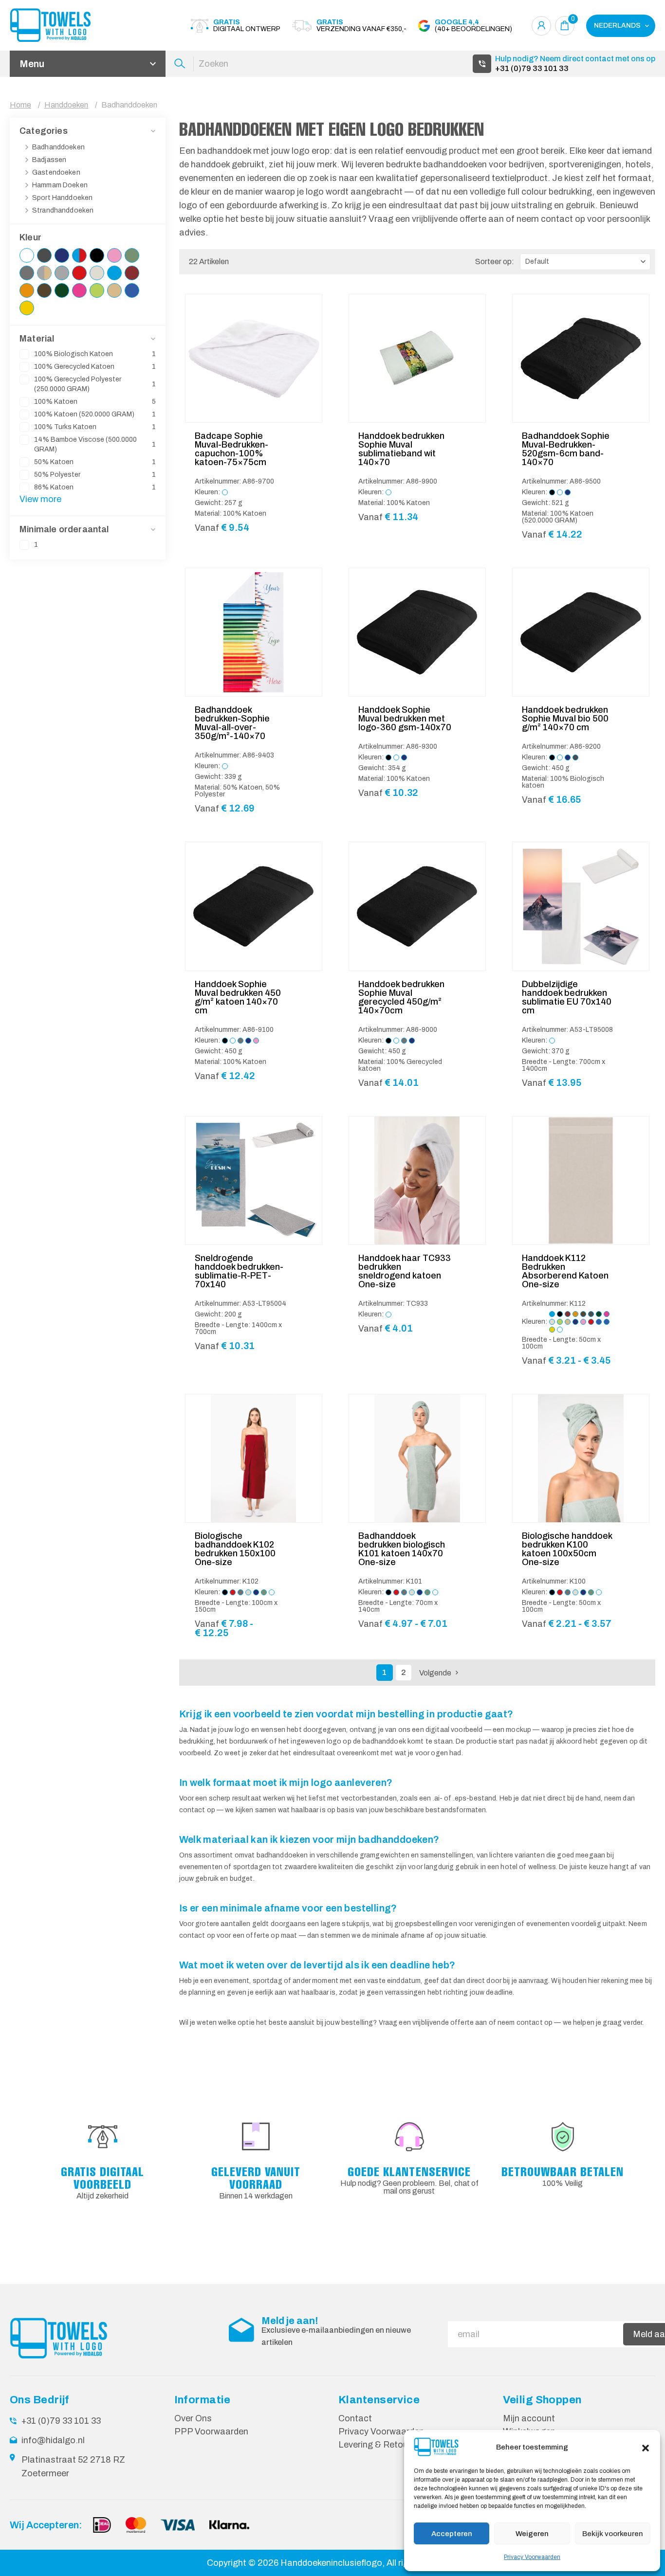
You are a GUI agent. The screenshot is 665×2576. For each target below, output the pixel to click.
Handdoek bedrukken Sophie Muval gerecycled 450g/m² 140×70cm (401, 997)
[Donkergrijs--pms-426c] (44, 255)
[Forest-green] (62, 290)
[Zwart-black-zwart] (97, 255)
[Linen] (97, 273)
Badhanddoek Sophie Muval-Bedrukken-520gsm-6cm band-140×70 (566, 449)
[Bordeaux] (132, 273)
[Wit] (27, 255)
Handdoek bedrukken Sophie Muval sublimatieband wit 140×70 (401, 449)
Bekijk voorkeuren (613, 2534)
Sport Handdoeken (62, 198)
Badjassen (49, 160)
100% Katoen (95, 402)
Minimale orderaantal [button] (64, 529)
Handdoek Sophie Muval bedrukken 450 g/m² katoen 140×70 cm (238, 997)
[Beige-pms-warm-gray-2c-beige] (44, 273)
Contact (355, 2418)
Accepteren (452, 2534)
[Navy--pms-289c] (62, 255)
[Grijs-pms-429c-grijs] (27, 273)
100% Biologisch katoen (95, 354)
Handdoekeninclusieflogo (331, 2563)
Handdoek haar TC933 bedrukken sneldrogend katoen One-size (405, 1271)
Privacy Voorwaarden (532, 2557)
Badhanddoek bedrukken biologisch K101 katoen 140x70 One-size (402, 1549)
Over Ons (193, 2418)
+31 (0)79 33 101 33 (532, 68)
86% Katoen (95, 487)
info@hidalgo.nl (53, 2440)
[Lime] (97, 290)
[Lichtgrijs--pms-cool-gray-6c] (62, 273)
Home (20, 105)
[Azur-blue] (114, 273)
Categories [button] (44, 131)
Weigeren (532, 2534)
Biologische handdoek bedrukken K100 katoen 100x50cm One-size (567, 1549)
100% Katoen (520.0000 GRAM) (95, 414)
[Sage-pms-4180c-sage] (132, 255)
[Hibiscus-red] (79, 273)
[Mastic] (114, 290)
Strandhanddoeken (63, 210)
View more (40, 499)
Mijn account (529, 2418)
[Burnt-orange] (27, 290)
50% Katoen (95, 462)
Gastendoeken (56, 172)
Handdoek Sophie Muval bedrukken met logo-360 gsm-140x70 (405, 719)
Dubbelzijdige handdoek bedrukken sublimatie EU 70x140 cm (567, 997)
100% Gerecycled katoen (95, 367)
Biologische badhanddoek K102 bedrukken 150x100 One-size (235, 1549)
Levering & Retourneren (386, 2445)
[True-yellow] (27, 308)
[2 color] (79, 255)
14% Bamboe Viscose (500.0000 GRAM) (95, 444)
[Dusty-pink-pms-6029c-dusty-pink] (114, 255)
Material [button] (37, 339)
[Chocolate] (44, 290)
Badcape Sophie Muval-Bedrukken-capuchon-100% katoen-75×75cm (231, 449)
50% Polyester (95, 475)
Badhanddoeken (58, 147)
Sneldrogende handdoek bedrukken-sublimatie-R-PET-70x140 (239, 1271)
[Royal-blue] (132, 290)
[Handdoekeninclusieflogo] (63, 26)
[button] (646, 2447)
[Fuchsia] (79, 290)
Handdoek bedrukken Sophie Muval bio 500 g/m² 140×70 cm (565, 719)
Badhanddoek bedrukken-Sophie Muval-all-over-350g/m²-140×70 (232, 723)
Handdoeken (66, 105)
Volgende (435, 1673)
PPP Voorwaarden (211, 2432)
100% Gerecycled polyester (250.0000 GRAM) (95, 384)
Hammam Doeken (60, 185)
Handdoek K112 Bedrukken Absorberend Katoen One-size (565, 1271)
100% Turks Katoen (95, 427)
